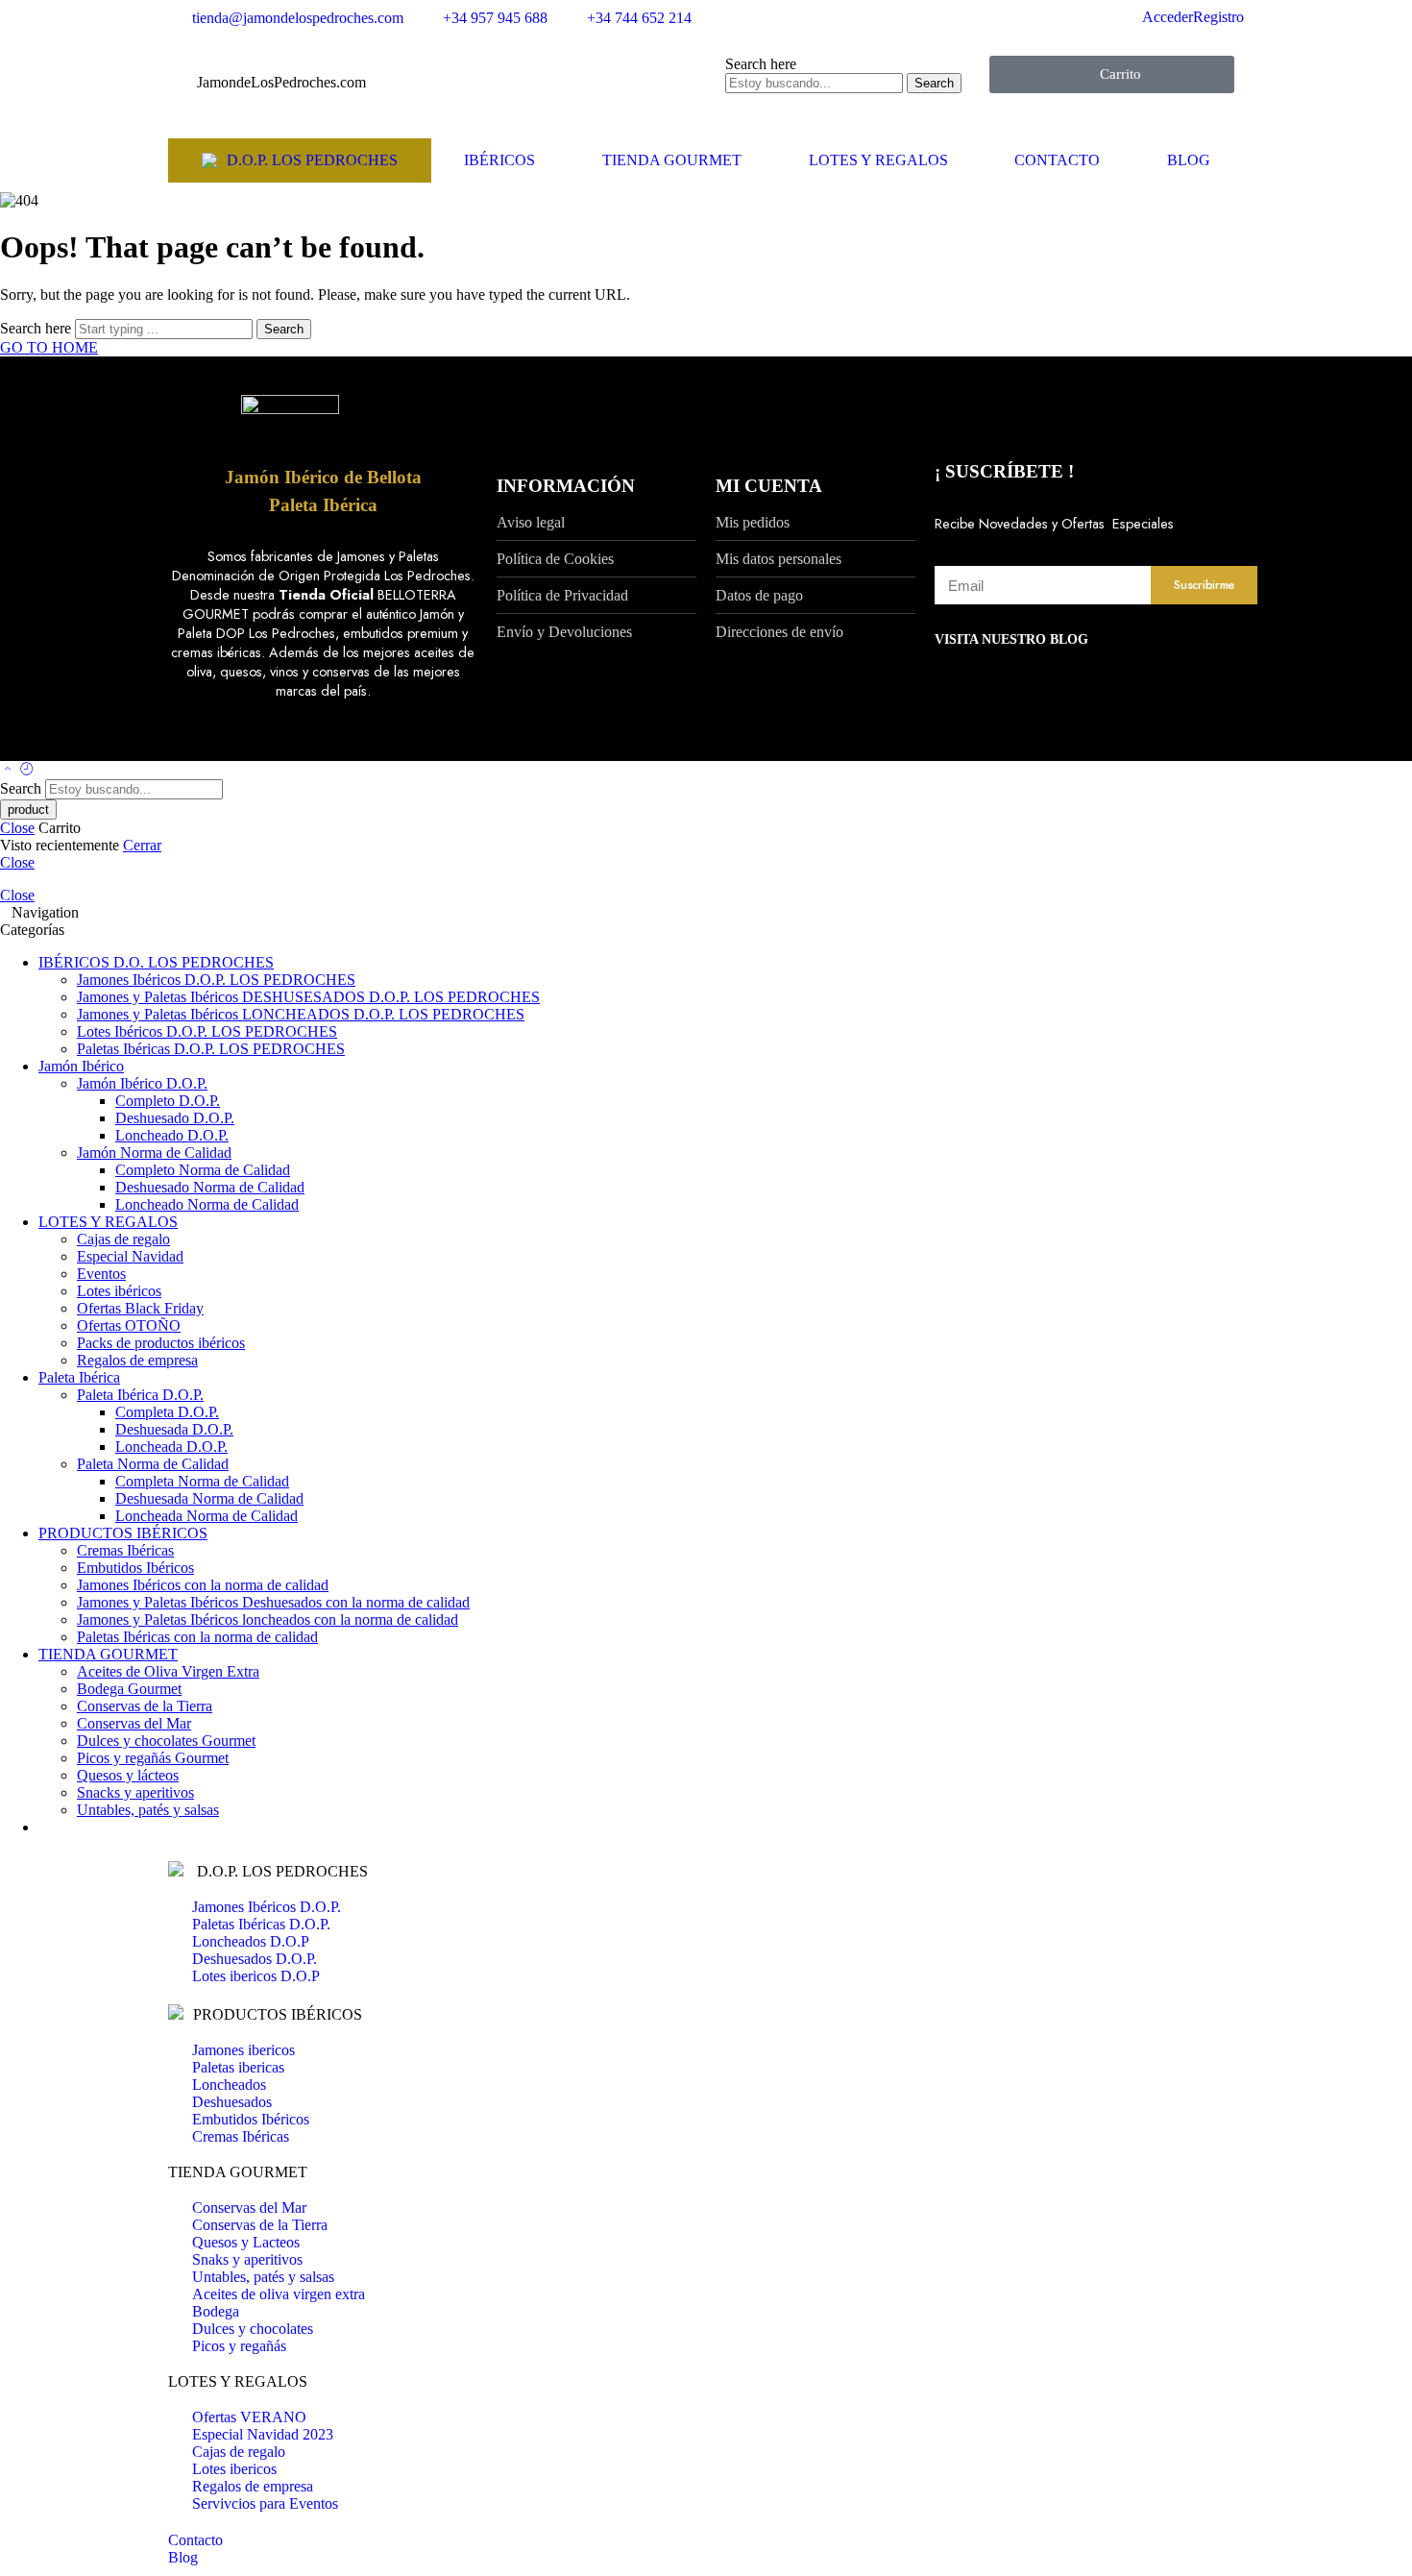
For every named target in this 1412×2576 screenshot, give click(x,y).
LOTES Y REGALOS (878, 160)
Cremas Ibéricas (125, 1550)
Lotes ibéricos (119, 1291)
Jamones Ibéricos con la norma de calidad (203, 1585)
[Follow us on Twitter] (174, 742)
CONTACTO (1057, 160)
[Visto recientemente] (27, 770)
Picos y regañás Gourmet (153, 1758)
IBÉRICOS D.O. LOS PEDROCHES (156, 962)
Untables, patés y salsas (148, 1810)
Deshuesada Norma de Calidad (209, 1498)
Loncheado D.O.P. (172, 1135)
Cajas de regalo (123, 1239)
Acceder (1168, 17)
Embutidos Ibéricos (135, 1568)
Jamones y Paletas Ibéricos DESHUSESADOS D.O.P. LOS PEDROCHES (308, 997)
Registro (1218, 17)
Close (17, 828)
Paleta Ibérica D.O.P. (140, 1395)
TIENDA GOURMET (672, 160)
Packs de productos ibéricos (161, 1343)
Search (934, 83)
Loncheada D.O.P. (171, 1447)
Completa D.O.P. (167, 1412)
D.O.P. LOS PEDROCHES (312, 160)
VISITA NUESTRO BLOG (1011, 639)
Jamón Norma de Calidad (154, 1153)
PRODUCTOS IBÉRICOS (123, 1533)
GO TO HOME (49, 347)
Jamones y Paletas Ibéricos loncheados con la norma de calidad (268, 1619)
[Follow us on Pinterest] (197, 742)
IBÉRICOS (499, 160)
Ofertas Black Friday (140, 1308)
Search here (761, 64)
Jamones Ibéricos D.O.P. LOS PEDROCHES (216, 980)
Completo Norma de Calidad (203, 1170)
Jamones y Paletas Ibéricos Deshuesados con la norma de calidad (273, 1602)
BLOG (1189, 160)
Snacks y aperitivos (135, 1792)
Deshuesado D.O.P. (175, 1118)
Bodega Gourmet (129, 1689)
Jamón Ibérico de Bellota (323, 477)
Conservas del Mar (134, 1723)
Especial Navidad (130, 1256)
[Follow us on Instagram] (208, 742)
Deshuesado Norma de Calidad (210, 1187)
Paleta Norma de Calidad (153, 1464)
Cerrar (142, 845)
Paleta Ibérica (323, 505)
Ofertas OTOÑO (129, 1325)
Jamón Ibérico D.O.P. (142, 1083)
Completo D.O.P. (168, 1101)
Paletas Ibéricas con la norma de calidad (197, 1637)
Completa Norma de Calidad (202, 1481)
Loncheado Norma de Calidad (207, 1204)
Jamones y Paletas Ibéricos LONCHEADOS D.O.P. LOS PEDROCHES (301, 1014)
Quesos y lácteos (128, 1775)
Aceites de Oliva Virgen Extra (168, 1671)
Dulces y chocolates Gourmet (166, 1741)
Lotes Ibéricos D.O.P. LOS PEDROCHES (207, 1031)
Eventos (101, 1274)
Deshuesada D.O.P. (174, 1429)
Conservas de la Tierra (145, 1706)
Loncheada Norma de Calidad (207, 1516)
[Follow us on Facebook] (185, 742)
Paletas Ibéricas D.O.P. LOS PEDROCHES (211, 1049)
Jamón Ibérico (81, 1066)
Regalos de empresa (137, 1360)
